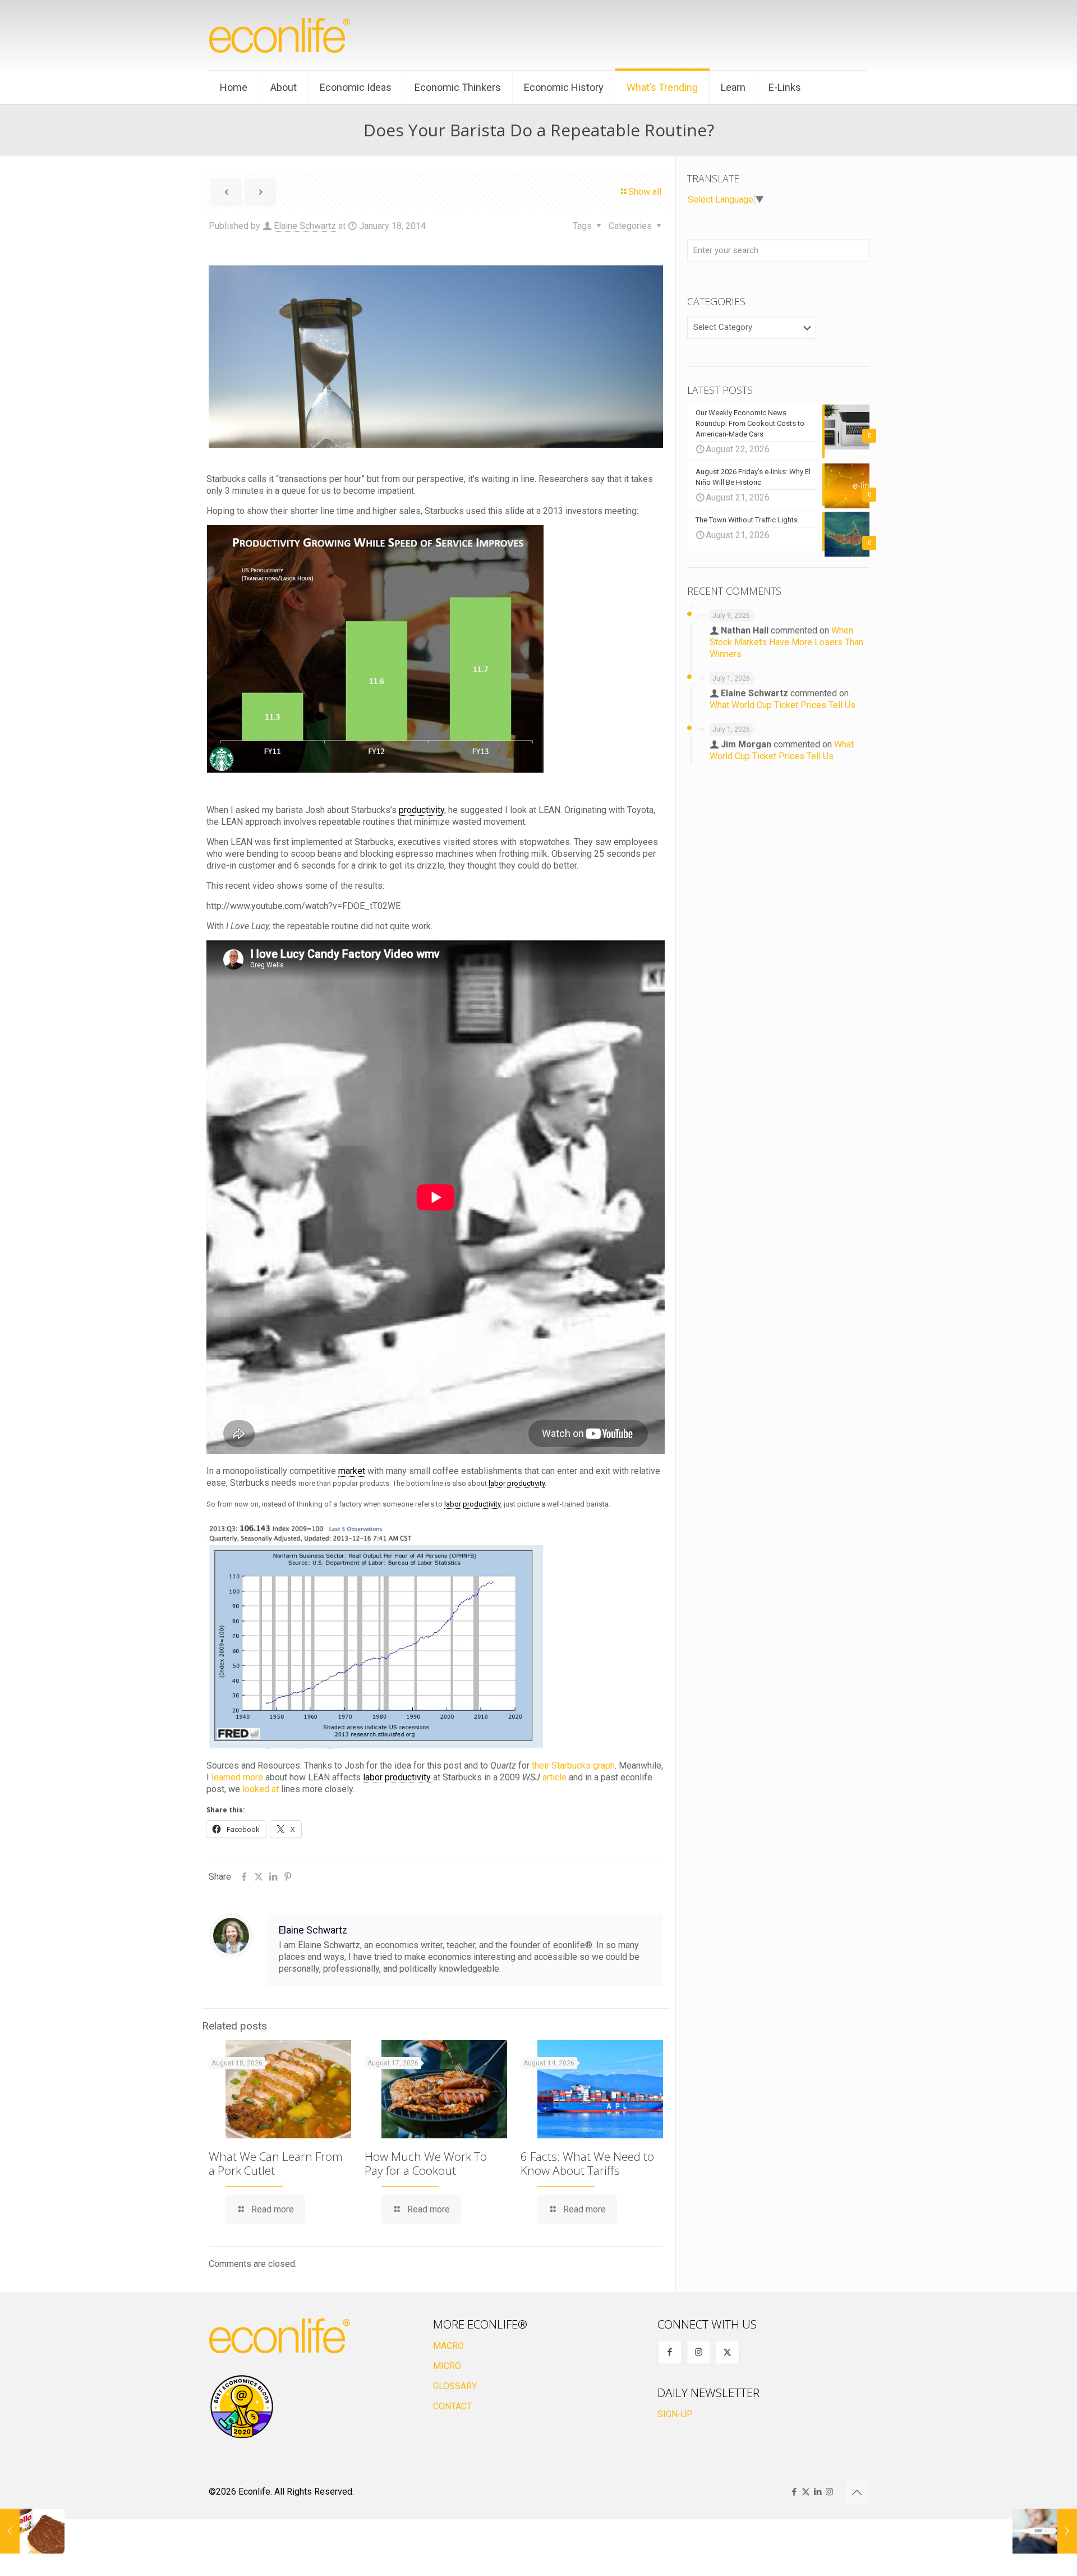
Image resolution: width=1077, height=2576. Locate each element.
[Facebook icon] (794, 2492)
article (554, 1777)
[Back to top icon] (857, 2492)
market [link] (352, 1471)
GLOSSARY (455, 2386)
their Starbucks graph (573, 1765)
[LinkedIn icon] (818, 2492)
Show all (645, 192)
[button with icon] (670, 2352)
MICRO (447, 2366)
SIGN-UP (675, 2414)
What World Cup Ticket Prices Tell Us (783, 705)
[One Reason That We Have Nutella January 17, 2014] (32, 2531)
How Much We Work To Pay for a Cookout (426, 2163)
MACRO (448, 2346)
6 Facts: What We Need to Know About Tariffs (587, 2163)
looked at (261, 1789)
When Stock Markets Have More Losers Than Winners (786, 642)
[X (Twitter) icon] (806, 2492)
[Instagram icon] (829, 2492)
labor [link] (497, 1483)
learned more (237, 1777)
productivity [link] (422, 810)
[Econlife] (280, 35)
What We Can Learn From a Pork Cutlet (276, 2163)
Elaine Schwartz (305, 226)
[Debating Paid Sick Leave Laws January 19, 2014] (1045, 2531)
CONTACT (452, 2406)
